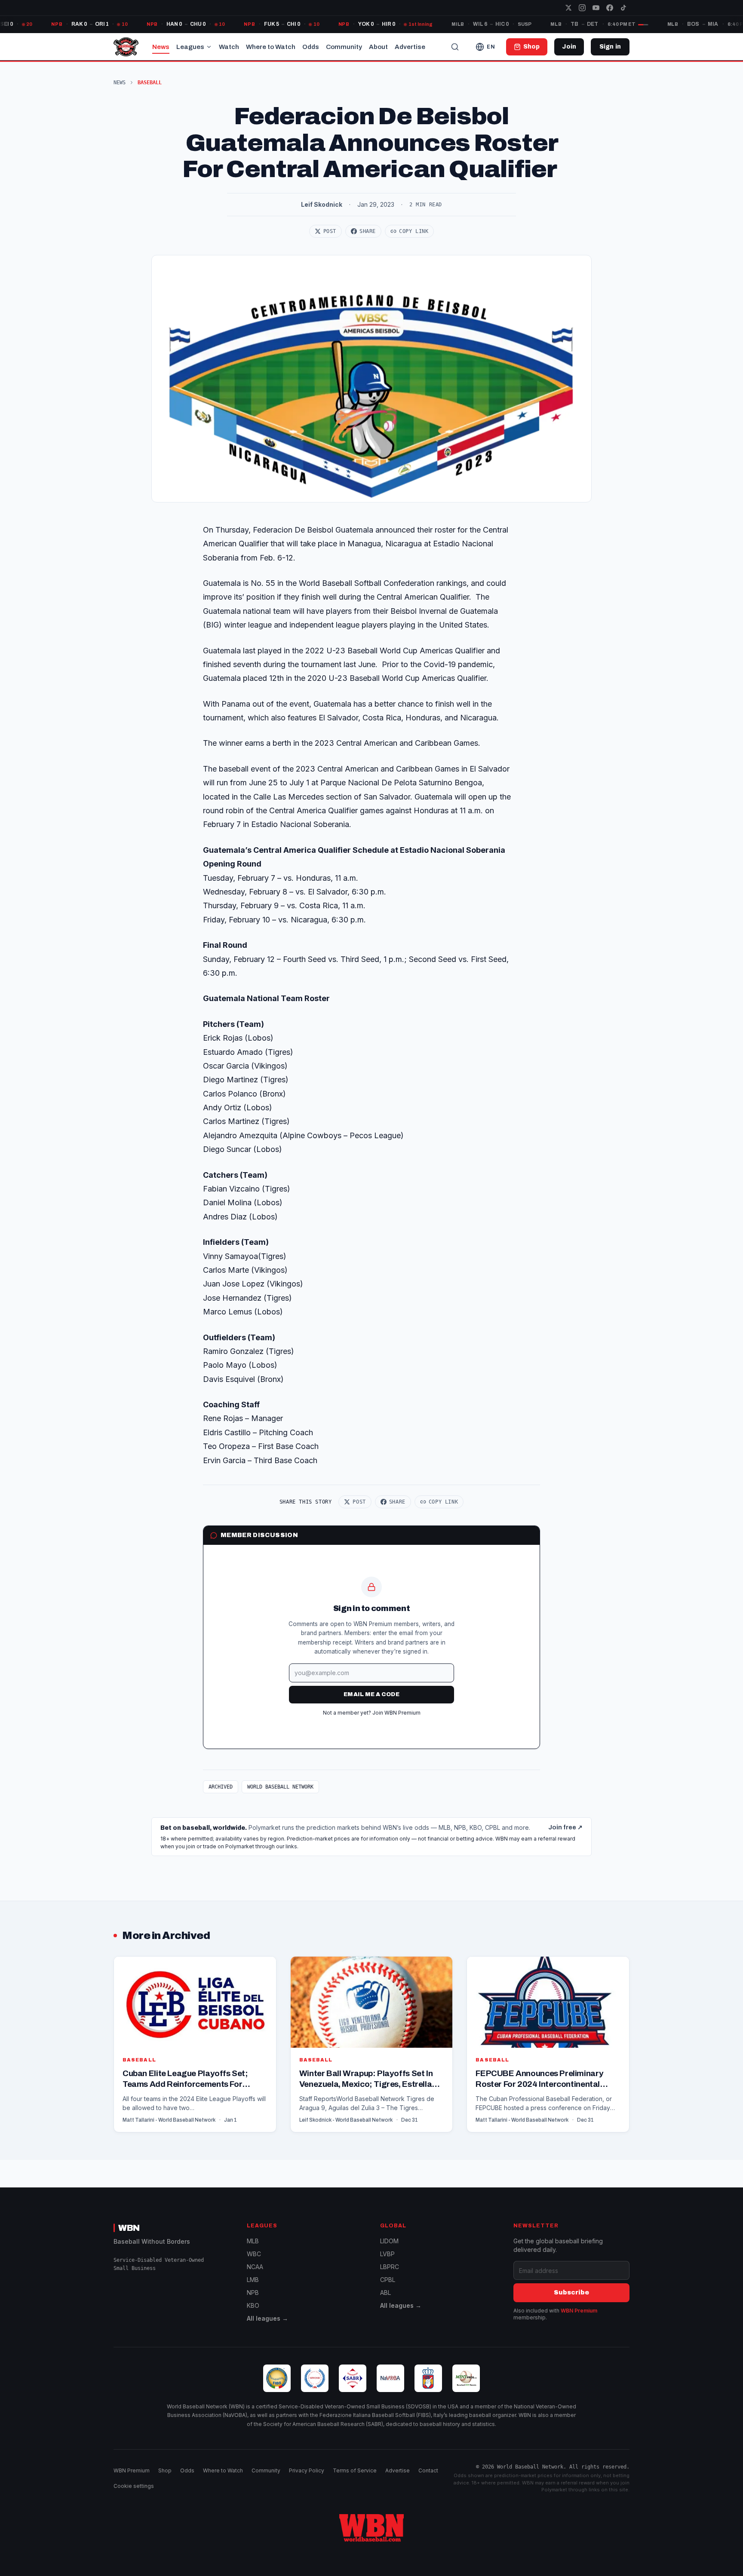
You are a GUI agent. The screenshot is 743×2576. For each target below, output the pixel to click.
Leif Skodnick (322, 204)
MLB (253, 2241)
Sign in (610, 47)
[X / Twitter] (568, 8)
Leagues (190, 47)
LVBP (387, 2254)
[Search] (455, 47)
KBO (253, 2305)
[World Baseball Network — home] (126, 47)
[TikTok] (623, 8)
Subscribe (571, 2293)
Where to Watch (271, 47)
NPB (253, 2293)
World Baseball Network (280, 1787)
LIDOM (389, 2241)
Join (569, 47)
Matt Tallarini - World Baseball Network (169, 2120)
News (161, 47)
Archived (221, 1787)
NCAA (255, 2267)
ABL (385, 2293)
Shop (165, 2470)
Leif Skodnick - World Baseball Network (346, 2120)
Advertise (410, 47)
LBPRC (390, 2267)
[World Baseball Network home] (371, 2528)
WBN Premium (579, 2311)
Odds (311, 47)
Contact (428, 2470)
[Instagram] (582, 8)
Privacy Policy (307, 2470)
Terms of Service (355, 2470)
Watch (229, 47)
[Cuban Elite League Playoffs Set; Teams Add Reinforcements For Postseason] (195, 2044)
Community (344, 47)
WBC (254, 2254)
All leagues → (267, 2318)
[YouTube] (596, 8)
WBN (129, 2228)
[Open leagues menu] (209, 47)
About (378, 47)
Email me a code (371, 1694)
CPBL (388, 2280)
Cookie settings (134, 2486)
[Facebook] (610, 8)
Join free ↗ (565, 1827)
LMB (253, 2280)
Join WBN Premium (396, 1713)
